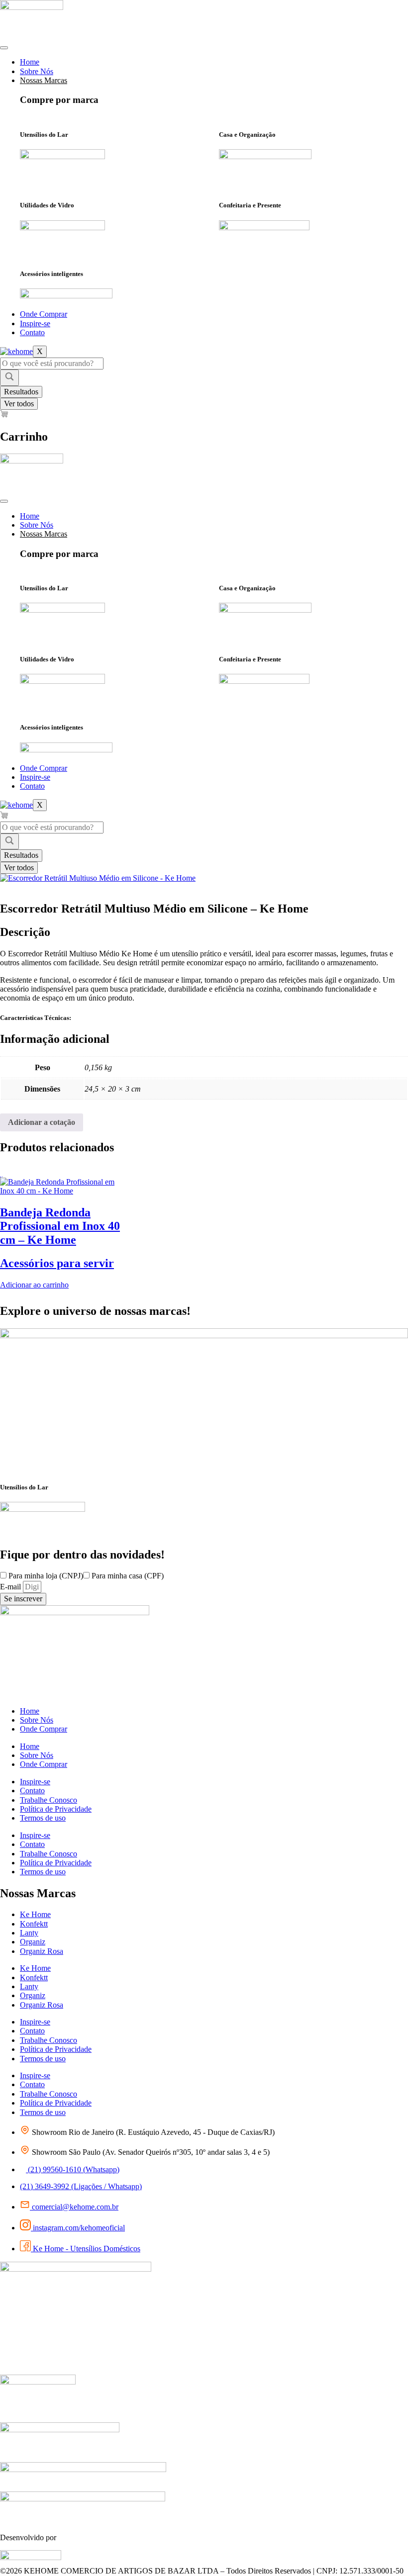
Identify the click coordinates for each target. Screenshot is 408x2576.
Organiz (33, 1942)
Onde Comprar (44, 314)
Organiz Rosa (42, 1951)
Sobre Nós (37, 71)
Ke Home (35, 1914)
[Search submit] (9, 377)
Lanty (29, 1933)
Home (30, 62)
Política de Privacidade (56, 1809)
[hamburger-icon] (4, 48)
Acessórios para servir (57, 1263)
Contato (32, 332)
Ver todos (19, 404)
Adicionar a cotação (42, 1122)
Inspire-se (35, 323)
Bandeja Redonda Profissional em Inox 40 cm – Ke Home (60, 1226)
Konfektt (34, 1924)
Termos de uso (43, 1818)
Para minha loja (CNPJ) (46, 1576)
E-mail (11, 1587)
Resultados (21, 392)
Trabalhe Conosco (49, 1800)
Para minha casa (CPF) (128, 1576)
